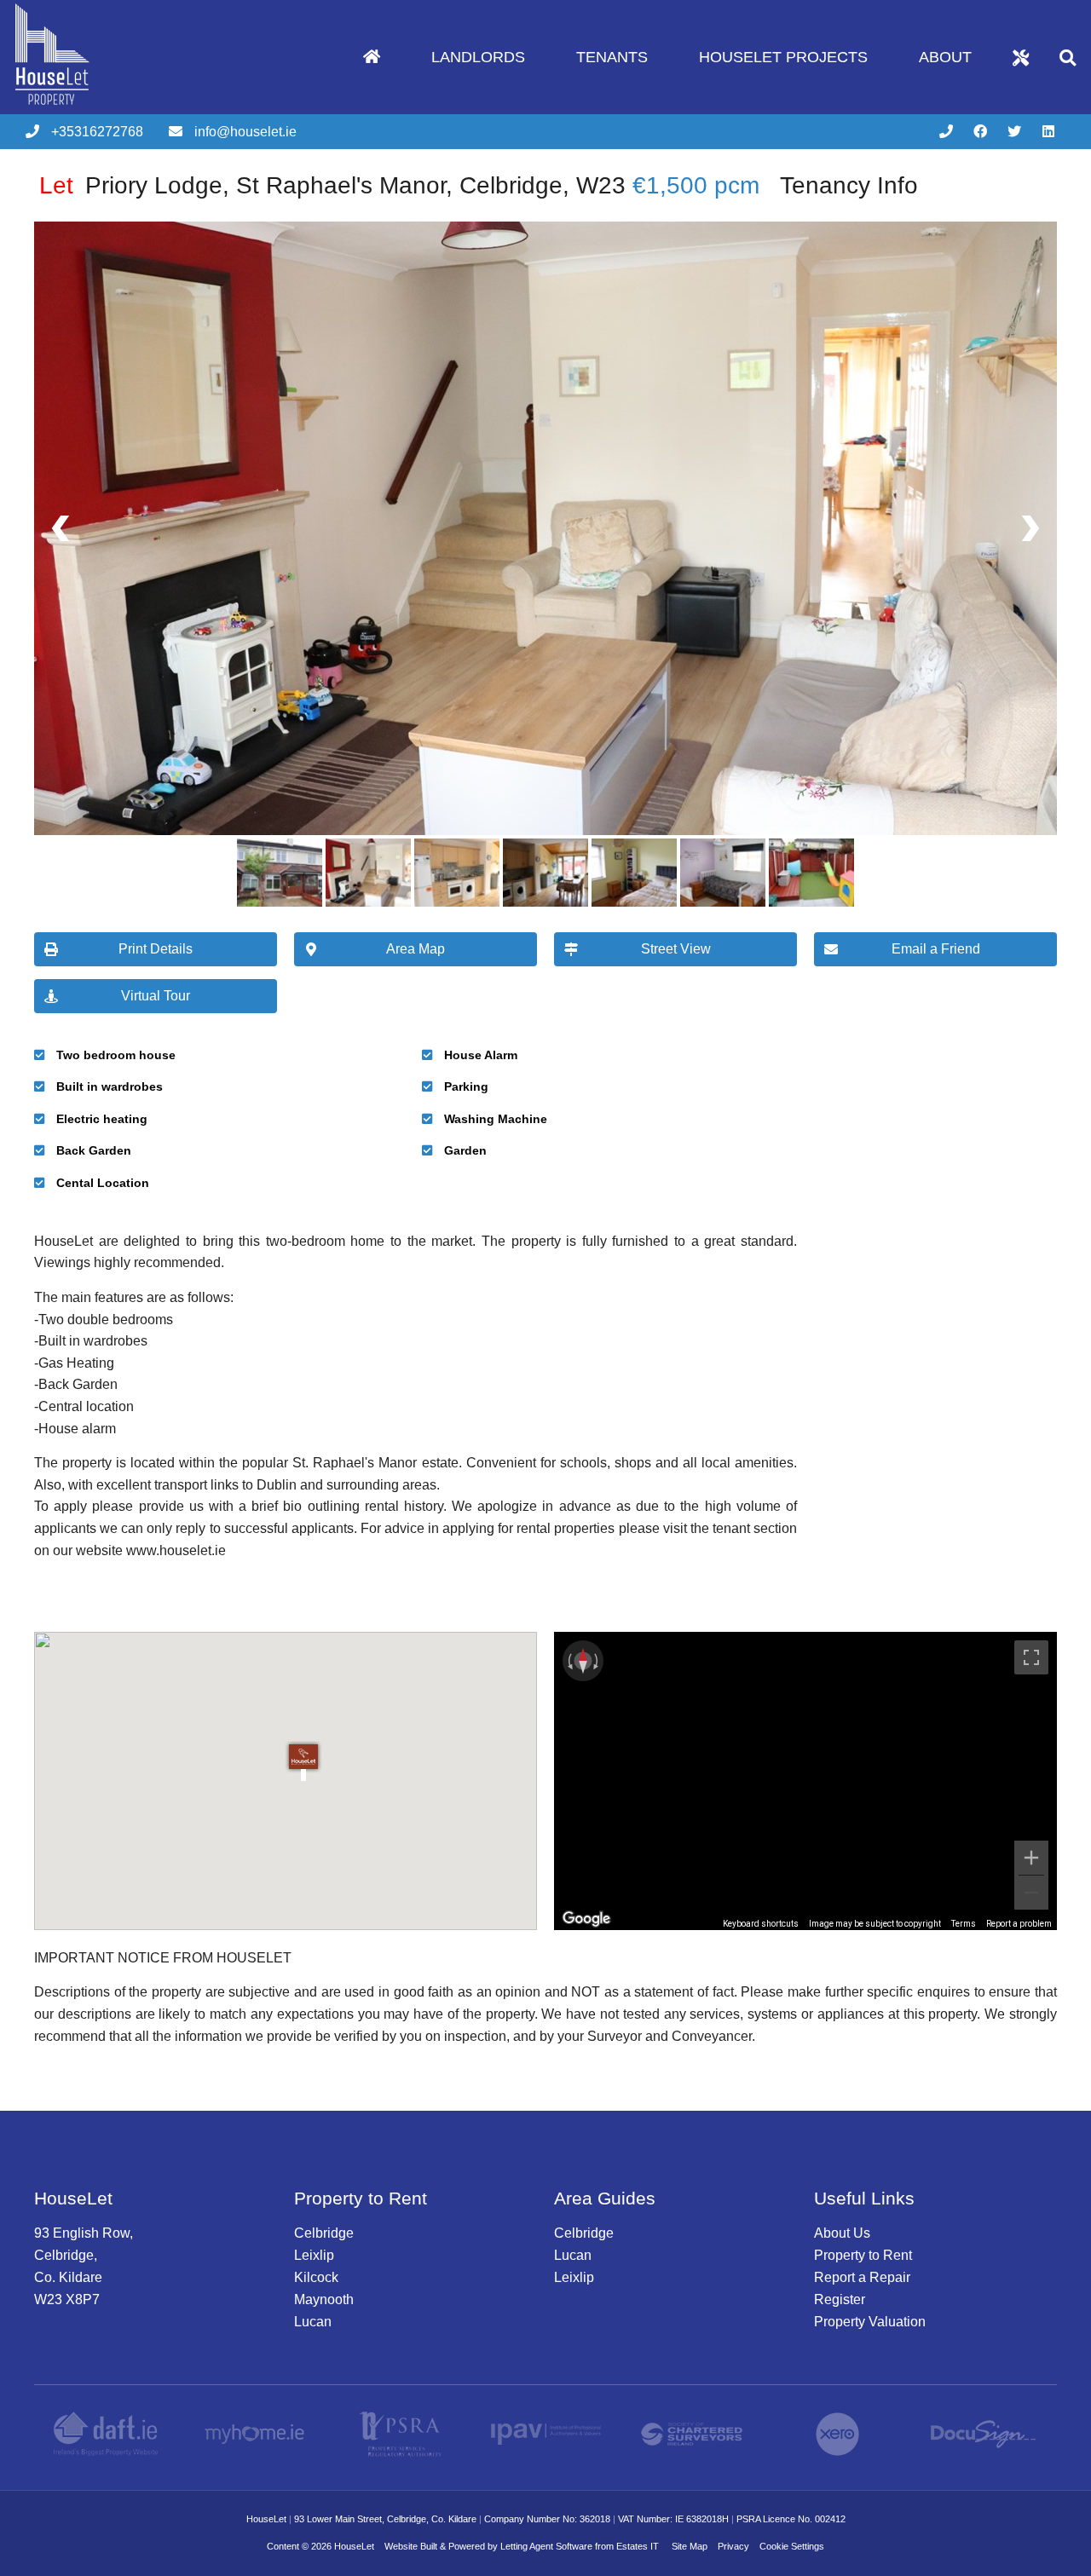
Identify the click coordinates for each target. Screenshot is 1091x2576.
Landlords (478, 57)
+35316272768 (97, 132)
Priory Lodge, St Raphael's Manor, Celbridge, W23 (332, 185)
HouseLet (354, 2546)
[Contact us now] (946, 132)
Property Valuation (870, 2322)
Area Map (416, 949)
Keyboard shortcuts (761, 1924)
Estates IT (638, 2546)
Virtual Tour (156, 996)
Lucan (313, 2322)
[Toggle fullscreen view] (1031, 1657)
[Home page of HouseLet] (79, 109)
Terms (964, 1924)
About (945, 57)
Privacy (733, 2546)
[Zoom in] (1031, 1858)
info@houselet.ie (245, 132)
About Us (842, 2233)
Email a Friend (936, 949)
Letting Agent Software (546, 2546)
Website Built (411, 2546)
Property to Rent (863, 2255)
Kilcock (316, 2277)
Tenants (612, 57)
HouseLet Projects (783, 57)
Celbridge (324, 2233)
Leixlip (314, 2255)
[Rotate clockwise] (597, 1661)
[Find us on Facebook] (980, 132)
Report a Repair (862, 2277)
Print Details (156, 949)
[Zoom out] (1031, 1893)
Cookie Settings (792, 2546)
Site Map (690, 2546)
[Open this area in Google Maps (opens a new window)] (586, 1919)
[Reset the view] (583, 1661)
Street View (676, 949)
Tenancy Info (849, 185)
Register (840, 2299)
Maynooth (324, 2299)
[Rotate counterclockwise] (569, 1661)
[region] (805, 1781)
